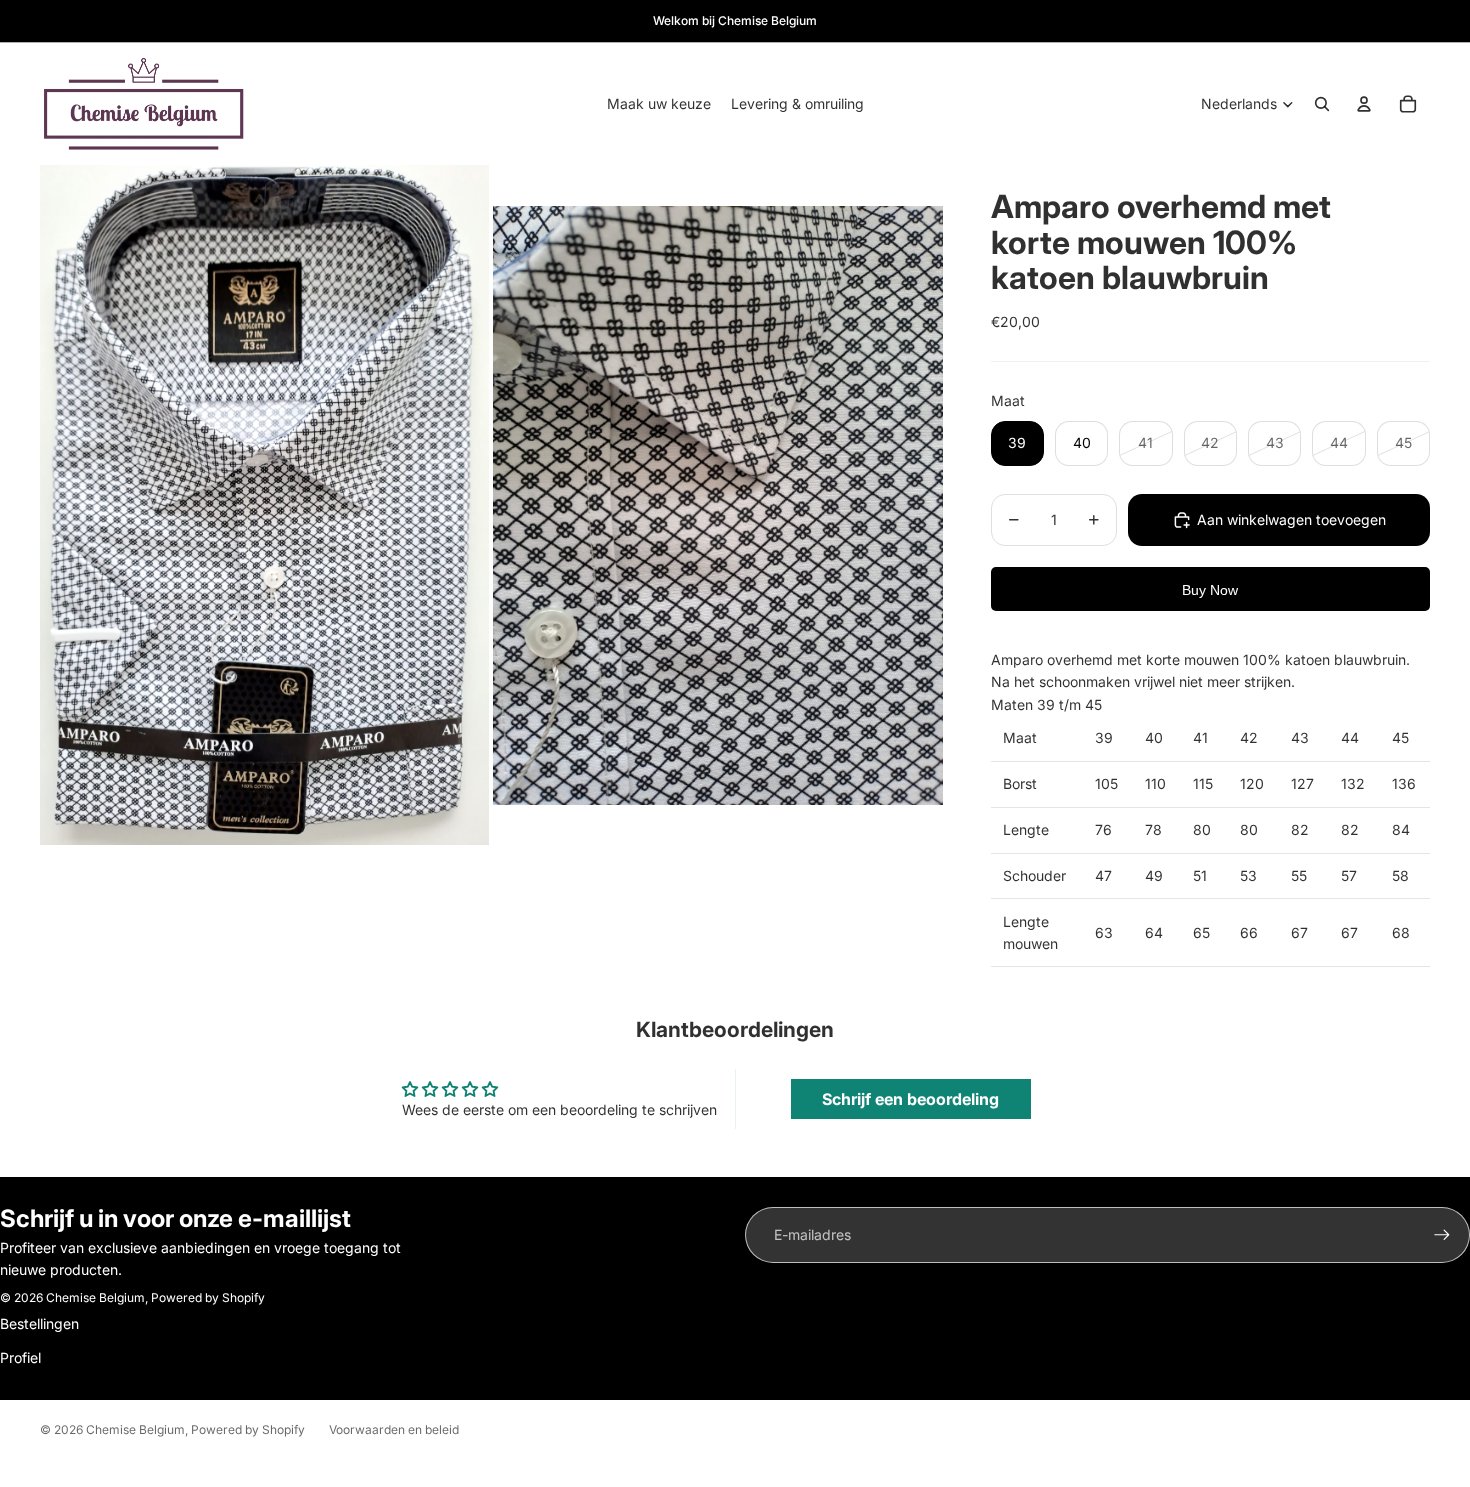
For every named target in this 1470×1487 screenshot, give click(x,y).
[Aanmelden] (1442, 1235)
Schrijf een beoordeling (910, 1099)
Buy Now (1210, 590)
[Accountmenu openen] (1364, 104)
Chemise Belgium (95, 1297)
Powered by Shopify (208, 1297)
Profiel (20, 1357)
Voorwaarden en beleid (394, 1429)
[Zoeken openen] (1322, 104)
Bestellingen (39, 1323)
